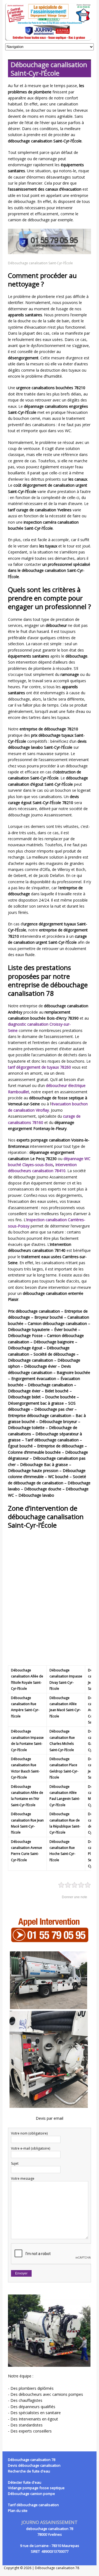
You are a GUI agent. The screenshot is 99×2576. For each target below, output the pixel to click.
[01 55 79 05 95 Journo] (50, 22)
